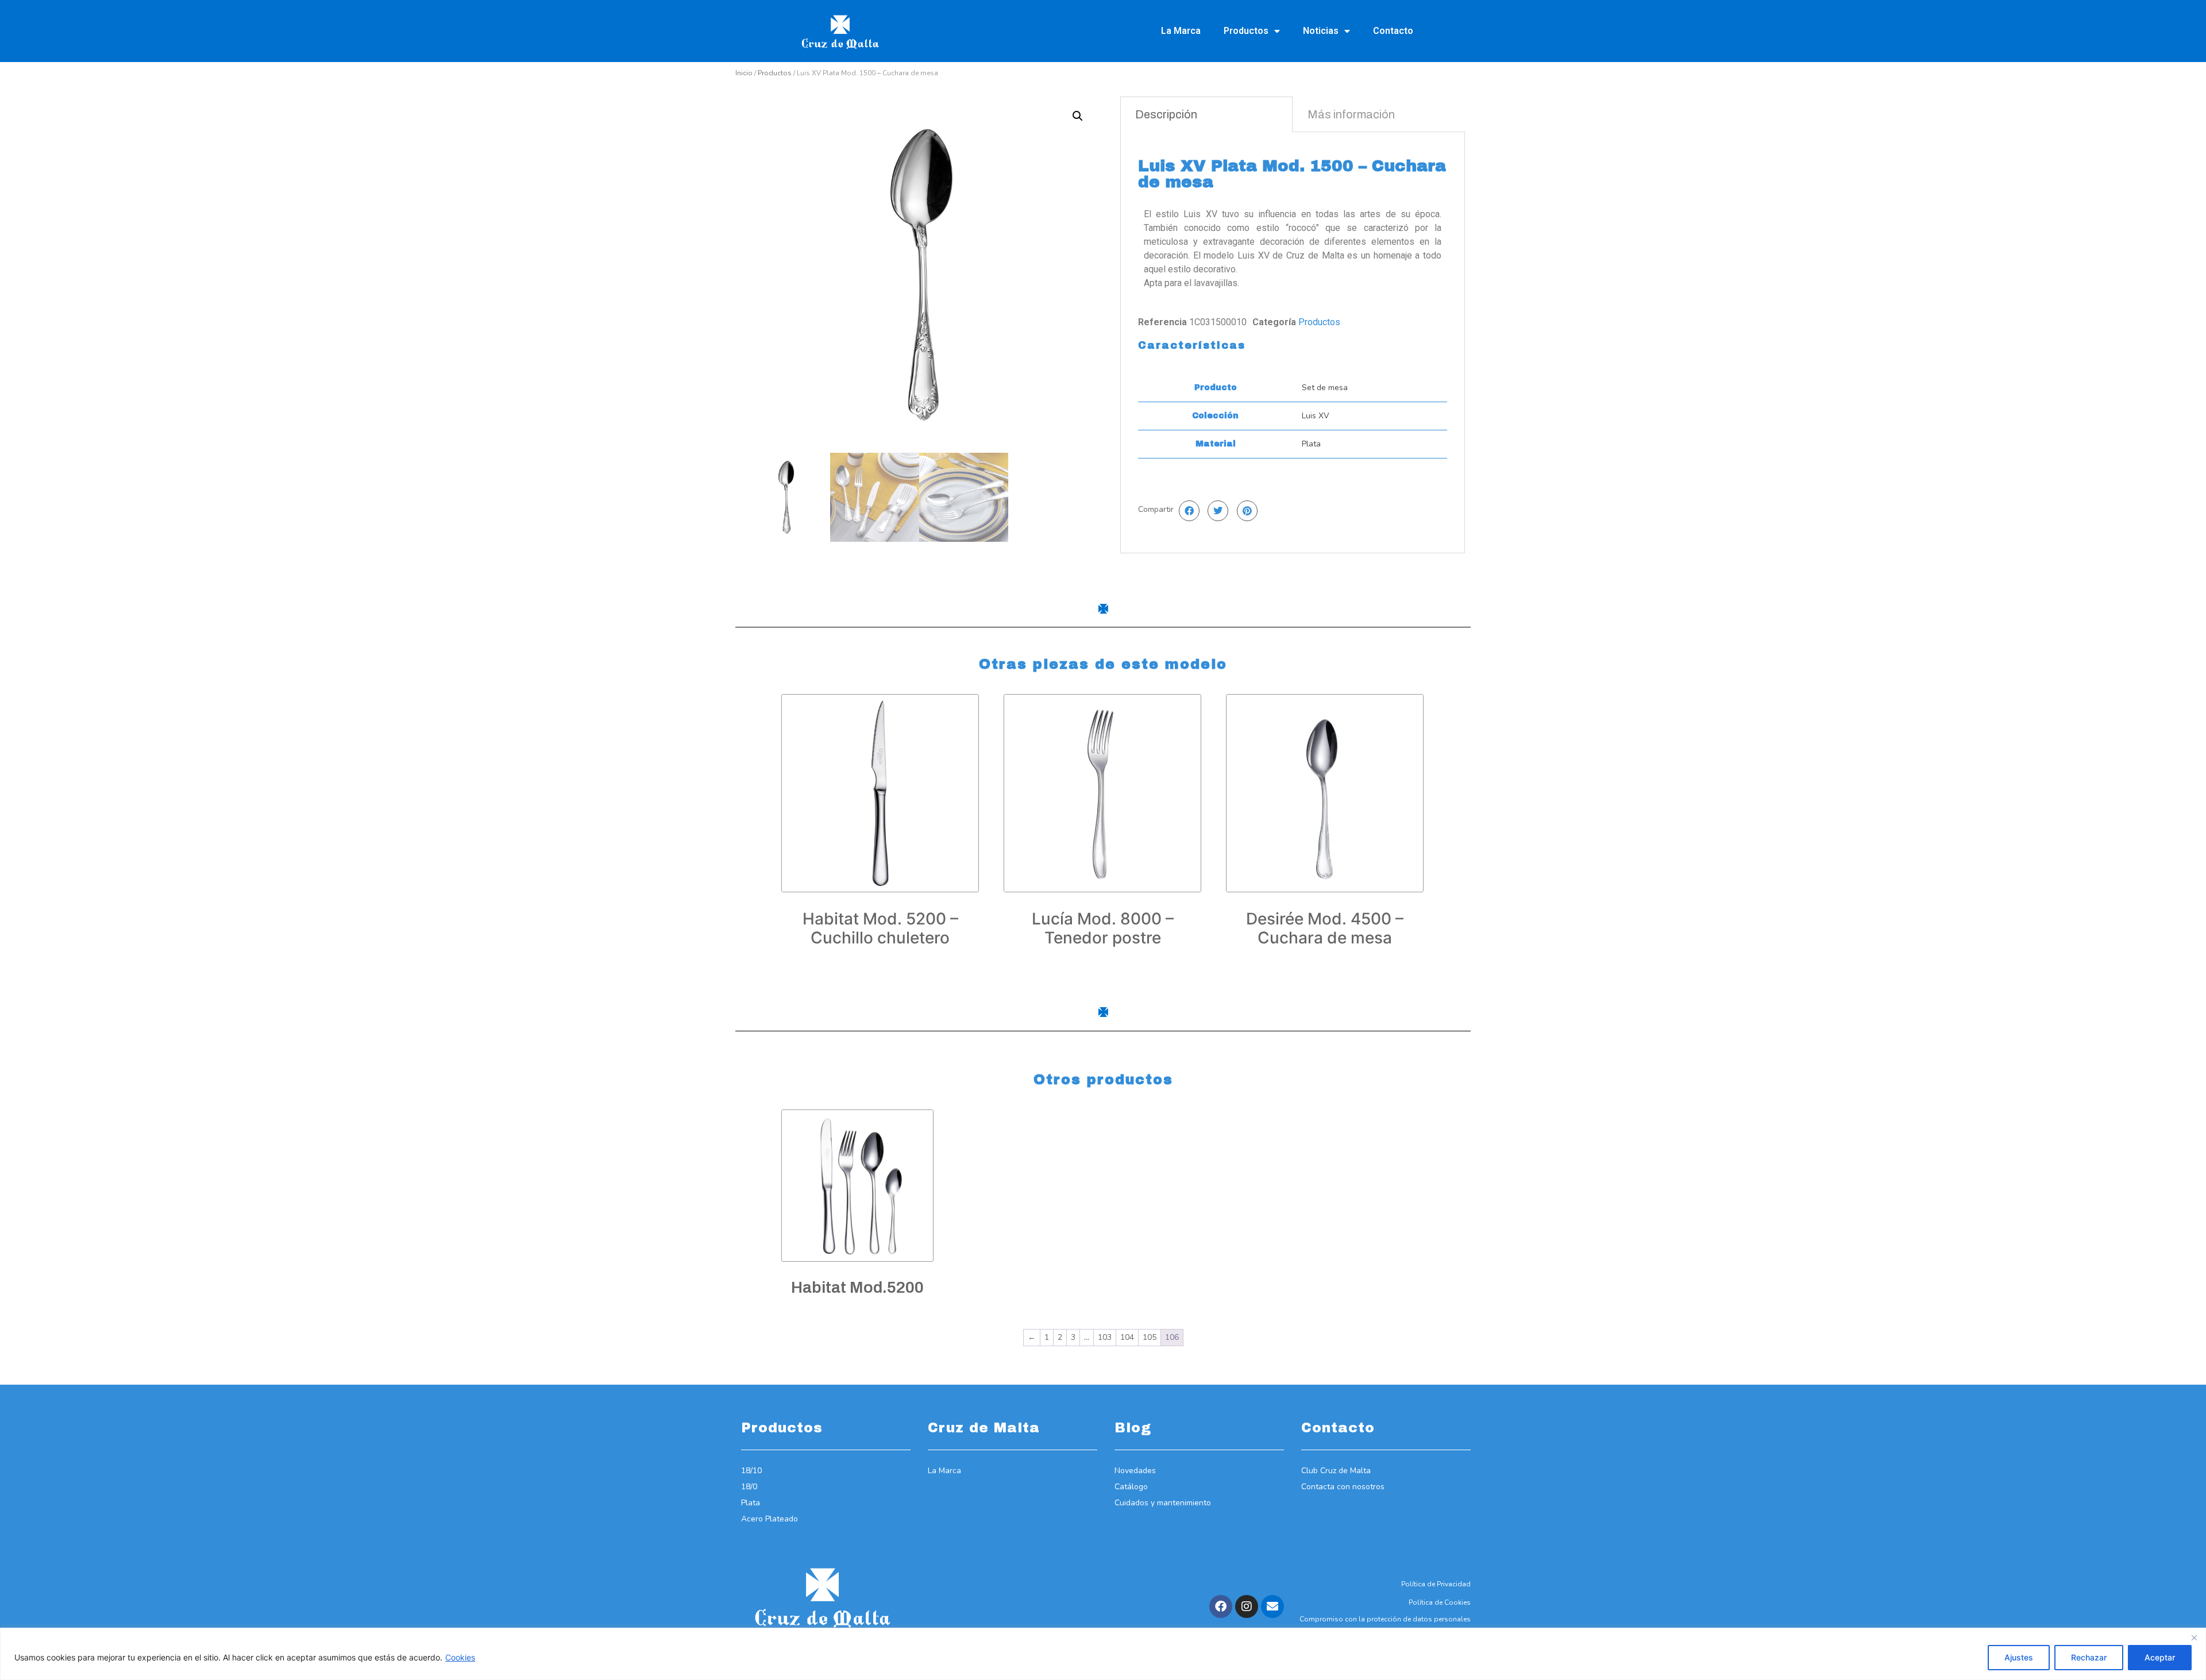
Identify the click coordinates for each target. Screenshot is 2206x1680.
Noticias (1321, 31)
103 (1105, 1337)
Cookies (460, 1657)
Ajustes (2019, 1657)
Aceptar (2160, 1657)
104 (1127, 1337)
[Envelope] (1272, 1606)
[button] (1078, 116)
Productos (1246, 31)
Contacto (1393, 31)
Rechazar (2089, 1657)
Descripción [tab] (1166, 114)
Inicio (744, 73)
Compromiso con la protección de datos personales (1385, 1619)
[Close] (2194, 1637)
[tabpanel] (1293, 342)
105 (1150, 1337)
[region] (1103, 1654)
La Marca (1181, 31)
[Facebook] (1221, 1606)
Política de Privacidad (1436, 1584)
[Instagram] (1247, 1606)
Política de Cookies (1440, 1602)
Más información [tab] (1351, 114)
